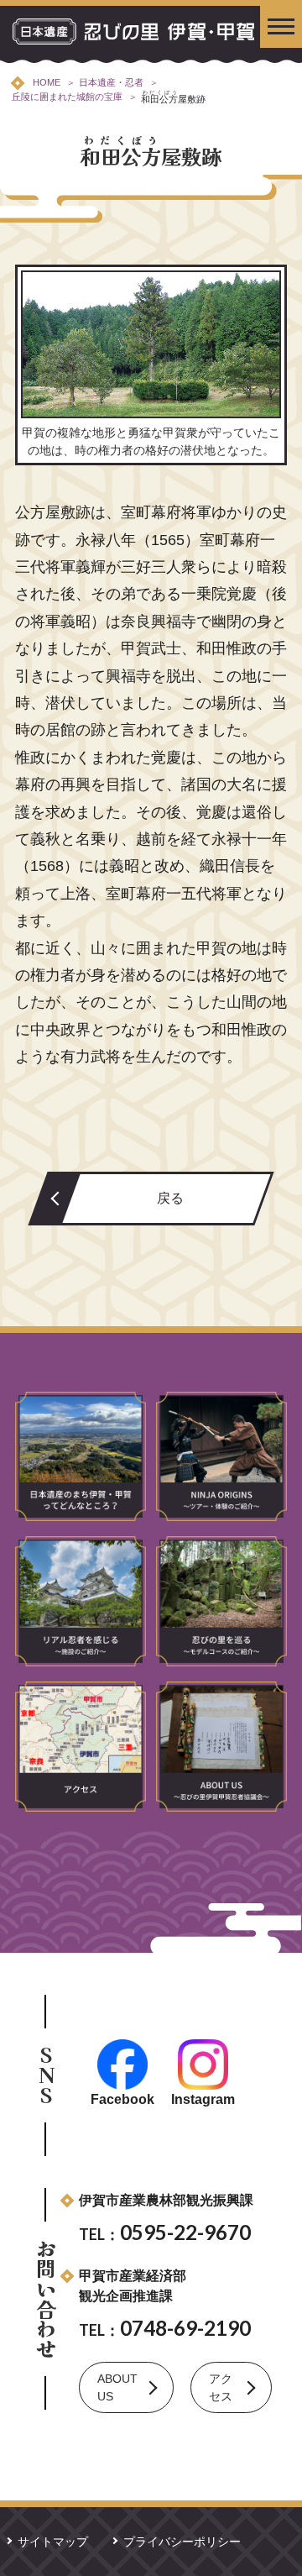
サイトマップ (53, 2542)
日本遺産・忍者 (111, 82)
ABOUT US (117, 2387)
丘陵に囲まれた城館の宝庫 (67, 97)
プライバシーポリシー (182, 2542)
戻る (170, 1198)
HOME (47, 82)
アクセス (221, 2387)
